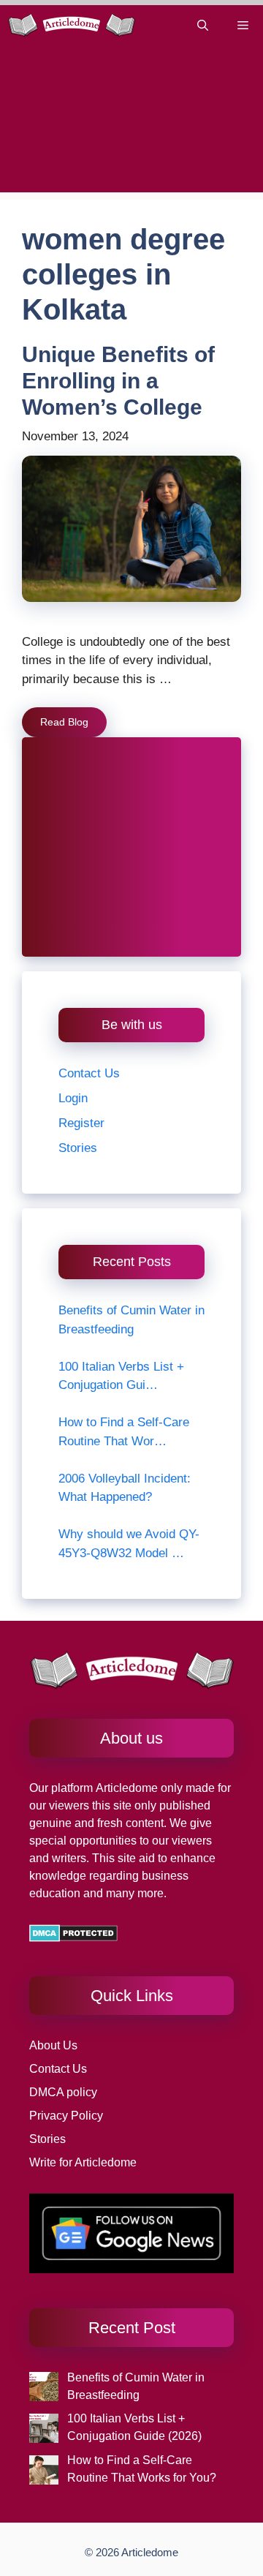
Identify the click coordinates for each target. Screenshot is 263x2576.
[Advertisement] (131, 123)
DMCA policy (63, 2092)
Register (81, 1123)
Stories (78, 1148)
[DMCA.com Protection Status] (73, 1938)
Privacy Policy (66, 2116)
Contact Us (89, 1073)
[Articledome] (71, 25)
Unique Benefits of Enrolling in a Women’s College (118, 381)
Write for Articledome (83, 2162)
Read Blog (64, 722)
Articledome (125, 1788)
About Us (53, 2045)
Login (73, 1098)
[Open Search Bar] (203, 25)
